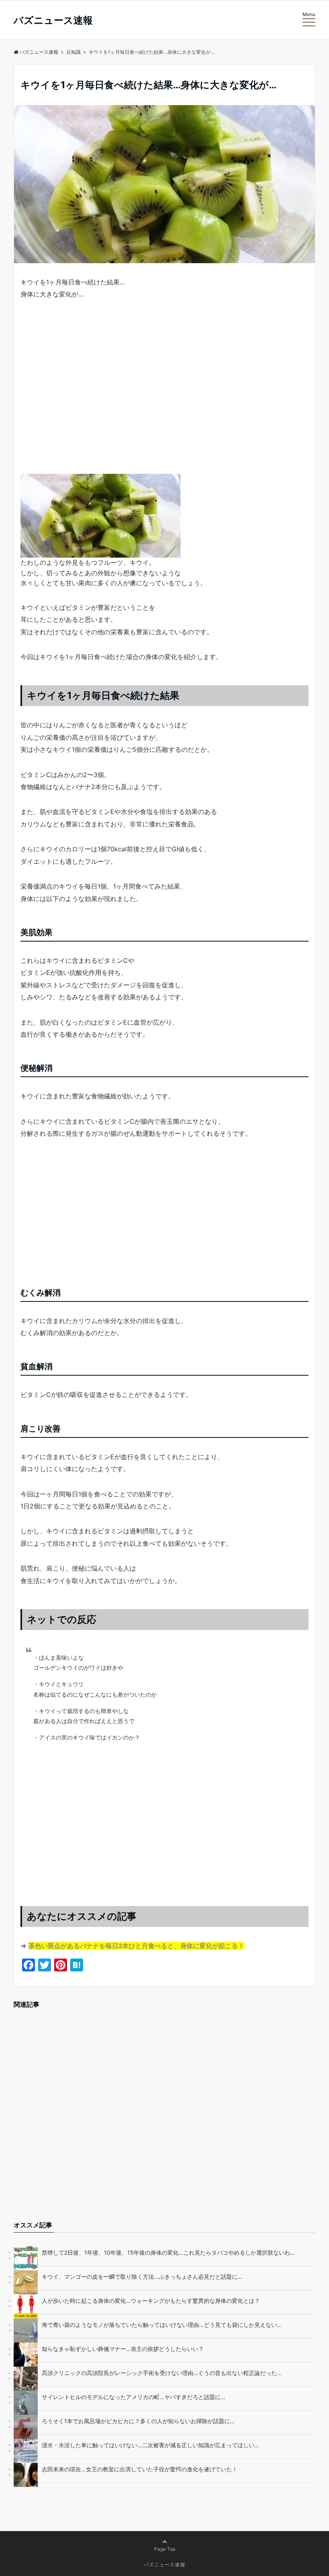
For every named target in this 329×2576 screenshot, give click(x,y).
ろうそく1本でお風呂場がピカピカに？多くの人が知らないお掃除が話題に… (138, 2421)
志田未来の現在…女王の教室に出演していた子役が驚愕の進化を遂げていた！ (140, 2469)
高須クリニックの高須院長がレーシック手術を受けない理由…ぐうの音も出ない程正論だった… (162, 2373)
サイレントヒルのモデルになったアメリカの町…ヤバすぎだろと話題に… (134, 2397)
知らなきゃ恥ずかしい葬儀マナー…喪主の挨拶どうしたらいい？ (123, 2349)
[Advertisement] (164, 394)
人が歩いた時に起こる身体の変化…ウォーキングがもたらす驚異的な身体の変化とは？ (151, 2301)
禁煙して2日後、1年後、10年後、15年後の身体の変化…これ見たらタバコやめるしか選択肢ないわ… (168, 2252)
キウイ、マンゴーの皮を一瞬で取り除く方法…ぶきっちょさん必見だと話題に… (142, 2277)
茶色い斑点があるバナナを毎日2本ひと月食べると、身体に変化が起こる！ (136, 1946)
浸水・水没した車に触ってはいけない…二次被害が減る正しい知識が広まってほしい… (150, 2445)
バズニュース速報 (53, 20)
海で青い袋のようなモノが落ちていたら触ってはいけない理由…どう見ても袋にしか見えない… (162, 2325)
